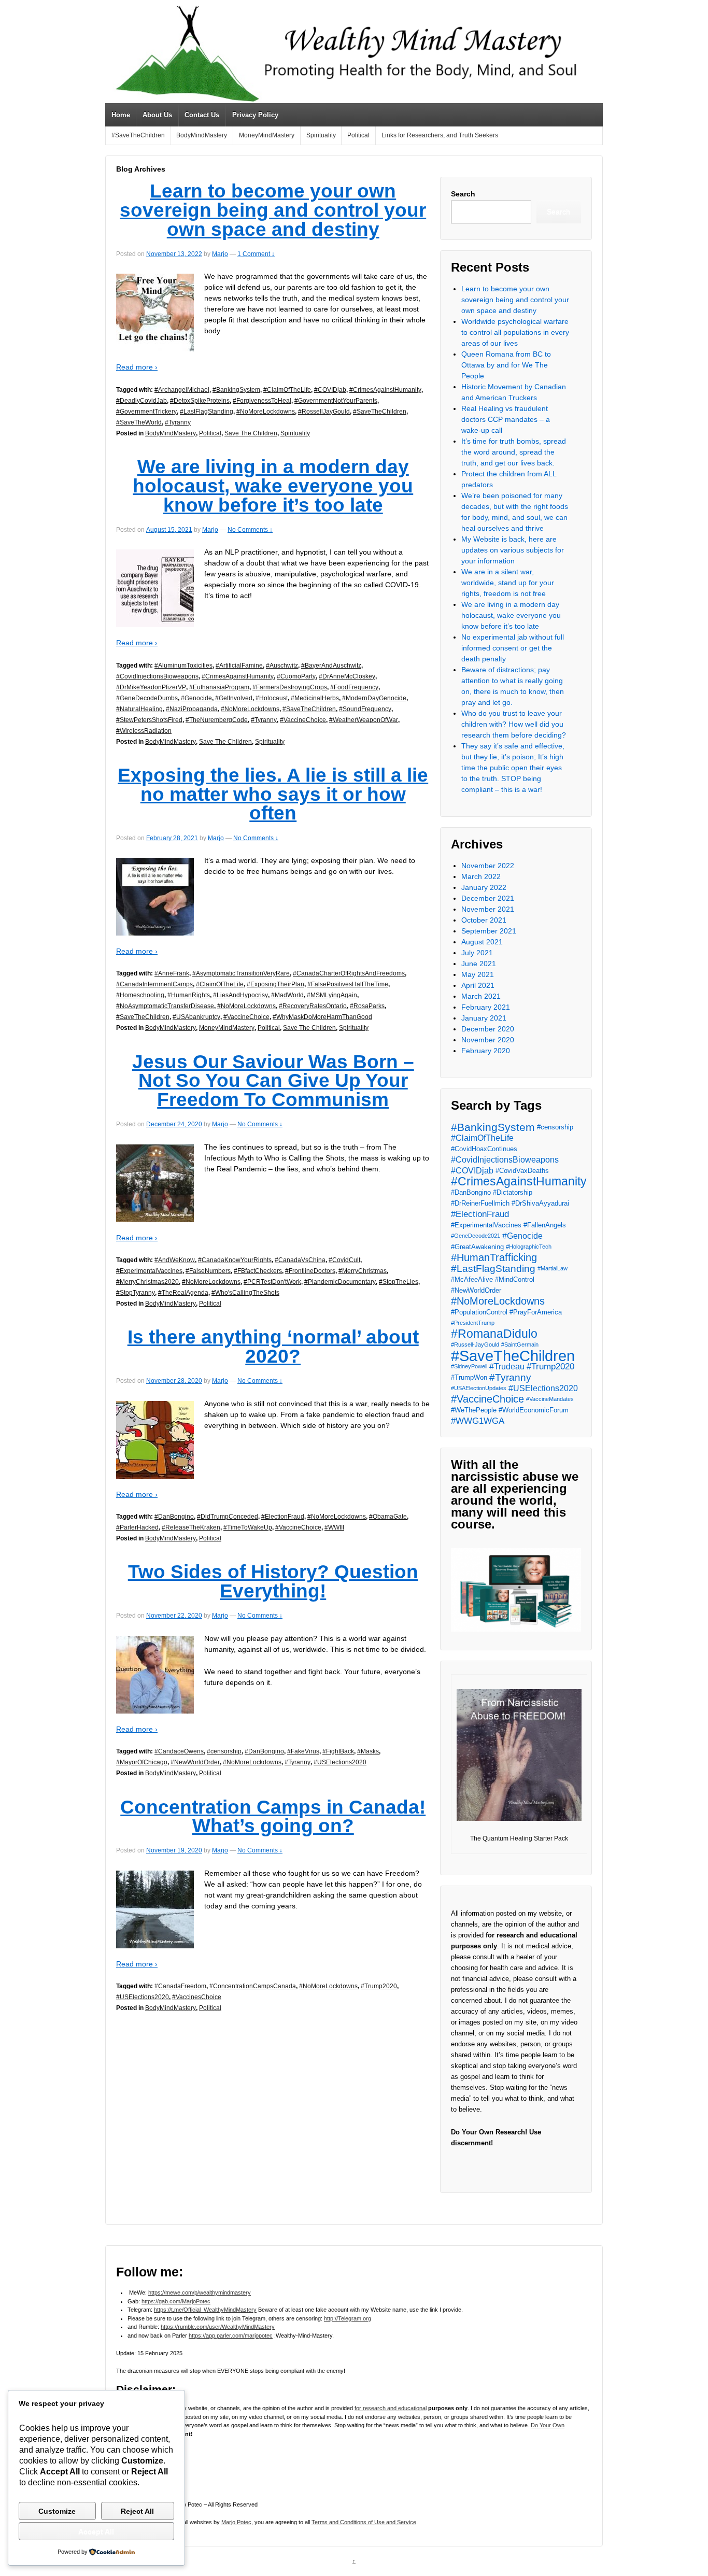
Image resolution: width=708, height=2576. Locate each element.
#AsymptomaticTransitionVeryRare (241, 973)
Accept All (96, 2531)
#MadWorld (287, 995)
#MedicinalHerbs (315, 698)
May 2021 (478, 974)
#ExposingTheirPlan (275, 984)
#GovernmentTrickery (146, 412)
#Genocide (196, 698)
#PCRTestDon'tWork (272, 1282)
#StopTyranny (136, 1293)
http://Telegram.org (348, 2318)
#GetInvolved (234, 698)
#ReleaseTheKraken (191, 1527)
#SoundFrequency (365, 709)
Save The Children (251, 433)
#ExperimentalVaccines (149, 1271)
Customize (57, 2511)
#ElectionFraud (283, 1517)
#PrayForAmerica (536, 1312)
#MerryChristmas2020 (147, 1282)
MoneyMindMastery (267, 135)
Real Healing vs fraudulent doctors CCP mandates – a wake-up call (506, 419)
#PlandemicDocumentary (340, 1282)
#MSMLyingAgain (332, 995)
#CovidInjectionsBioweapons (157, 676)
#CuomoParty (296, 676)
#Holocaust (272, 698)
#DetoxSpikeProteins (200, 401)
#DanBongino (174, 1517)
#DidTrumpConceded (228, 1517)
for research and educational (391, 2408)
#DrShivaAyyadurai (540, 1203)
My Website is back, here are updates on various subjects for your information (513, 550)
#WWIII (334, 1527)
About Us (157, 115)
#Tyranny (178, 422)
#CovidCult (344, 1260)
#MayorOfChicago (142, 1762)
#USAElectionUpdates (479, 1388)
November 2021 (488, 909)
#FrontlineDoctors (310, 1271)
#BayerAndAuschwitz (331, 666)
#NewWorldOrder (195, 1762)
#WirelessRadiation (144, 731)
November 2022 (488, 866)
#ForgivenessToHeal (262, 401)
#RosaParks (367, 1006)
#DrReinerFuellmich (480, 1203)
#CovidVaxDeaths (522, 1171)
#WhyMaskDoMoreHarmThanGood (322, 1017)
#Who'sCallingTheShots (245, 1293)
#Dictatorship (513, 1192)
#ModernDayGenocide (374, 698)
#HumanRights (189, 995)
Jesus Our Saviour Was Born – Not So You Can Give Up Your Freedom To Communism (273, 1081)
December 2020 (488, 1029)
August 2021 (482, 942)
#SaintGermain (520, 1344)
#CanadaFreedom (180, 1986)
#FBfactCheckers (258, 1271)
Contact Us (202, 115)
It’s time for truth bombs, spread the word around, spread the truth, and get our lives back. (514, 452)
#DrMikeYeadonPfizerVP (151, 687)
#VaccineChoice (303, 720)
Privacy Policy (255, 115)
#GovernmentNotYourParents (336, 401)
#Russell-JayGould (475, 1344)
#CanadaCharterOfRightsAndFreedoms (349, 973)
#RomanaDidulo (494, 1334)
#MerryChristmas (363, 1271)
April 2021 (478, 985)
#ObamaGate (388, 1517)
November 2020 (488, 1040)
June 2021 (479, 964)
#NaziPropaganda (192, 709)
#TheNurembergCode (217, 720)
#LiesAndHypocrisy (240, 995)
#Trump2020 (379, 1986)
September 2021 (489, 931)
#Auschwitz (282, 666)
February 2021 (486, 1007)
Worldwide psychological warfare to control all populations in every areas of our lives (515, 332)
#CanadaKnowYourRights (235, 1260)
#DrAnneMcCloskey (347, 676)
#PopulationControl (479, 1312)
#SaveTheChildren (138, 135)
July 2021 (477, 953)
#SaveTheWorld (139, 422)
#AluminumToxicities (183, 666)
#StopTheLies (399, 1282)
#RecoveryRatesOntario (313, 1006)
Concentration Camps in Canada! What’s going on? (273, 1817)
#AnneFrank (172, 973)
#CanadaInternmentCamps (154, 984)
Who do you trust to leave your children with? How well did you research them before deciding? (514, 724)
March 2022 (481, 876)
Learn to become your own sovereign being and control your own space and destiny (273, 210)
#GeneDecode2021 (476, 1236)
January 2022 (484, 887)
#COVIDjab (330, 390)
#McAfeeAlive (472, 1279)
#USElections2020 (340, 1762)
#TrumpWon (469, 1377)
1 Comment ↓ (256, 254)
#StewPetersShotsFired (149, 720)
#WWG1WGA (478, 1421)
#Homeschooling (140, 995)
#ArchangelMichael (182, 390)
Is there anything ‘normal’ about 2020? (273, 1347)
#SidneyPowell (469, 1366)
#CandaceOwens (179, 1751)
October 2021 (484, 920)
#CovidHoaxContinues (484, 1149)
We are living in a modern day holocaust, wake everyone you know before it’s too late (273, 486)
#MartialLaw (553, 1268)
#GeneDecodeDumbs (147, 698)
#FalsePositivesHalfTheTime (348, 984)
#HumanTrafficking (494, 1258)
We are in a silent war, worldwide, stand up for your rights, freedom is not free (508, 583)
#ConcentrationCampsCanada (253, 1986)
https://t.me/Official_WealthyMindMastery (205, 2310)
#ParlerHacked (137, 1527)
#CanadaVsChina (300, 1260)
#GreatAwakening (477, 1247)
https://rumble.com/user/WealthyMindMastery (218, 2327)
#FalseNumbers (208, 1271)
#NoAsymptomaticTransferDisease (165, 1006)
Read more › (137, 367)
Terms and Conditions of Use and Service (364, 2522)
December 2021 (488, 898)
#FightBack (338, 1751)
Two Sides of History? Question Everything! (273, 1581)
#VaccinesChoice (197, 1997)
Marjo (220, 254)
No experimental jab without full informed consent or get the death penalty (513, 648)
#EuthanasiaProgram (219, 687)
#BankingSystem (236, 390)
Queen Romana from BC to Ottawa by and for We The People (506, 365)
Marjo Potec (236, 2522)
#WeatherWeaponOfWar (364, 720)
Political (358, 135)
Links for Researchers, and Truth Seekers (440, 135)
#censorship (224, 1751)
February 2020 (486, 1051)
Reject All (137, 2511)
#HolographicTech (529, 1247)
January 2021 (484, 1018)
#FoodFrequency (354, 687)
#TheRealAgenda (183, 1293)
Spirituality (321, 135)
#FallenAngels (545, 1225)
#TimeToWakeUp (248, 1527)
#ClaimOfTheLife (287, 390)
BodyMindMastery (202, 135)
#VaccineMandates (550, 1399)
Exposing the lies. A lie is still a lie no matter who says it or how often (273, 794)
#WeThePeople (474, 1410)
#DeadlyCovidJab (141, 401)
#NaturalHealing (139, 709)
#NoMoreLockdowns (266, 412)
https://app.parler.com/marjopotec (231, 2336)
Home (121, 115)
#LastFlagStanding (207, 412)
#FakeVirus (303, 1751)
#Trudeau (507, 1367)
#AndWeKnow (175, 1260)
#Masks (368, 1751)
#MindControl (515, 1279)
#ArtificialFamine (239, 666)
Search (463, 194)
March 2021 (481, 996)
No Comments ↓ (250, 530)
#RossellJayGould (324, 412)
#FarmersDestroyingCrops (290, 687)
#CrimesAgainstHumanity (385, 390)
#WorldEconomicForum (534, 1410)
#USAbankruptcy (196, 1017)
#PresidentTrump (473, 1323)
